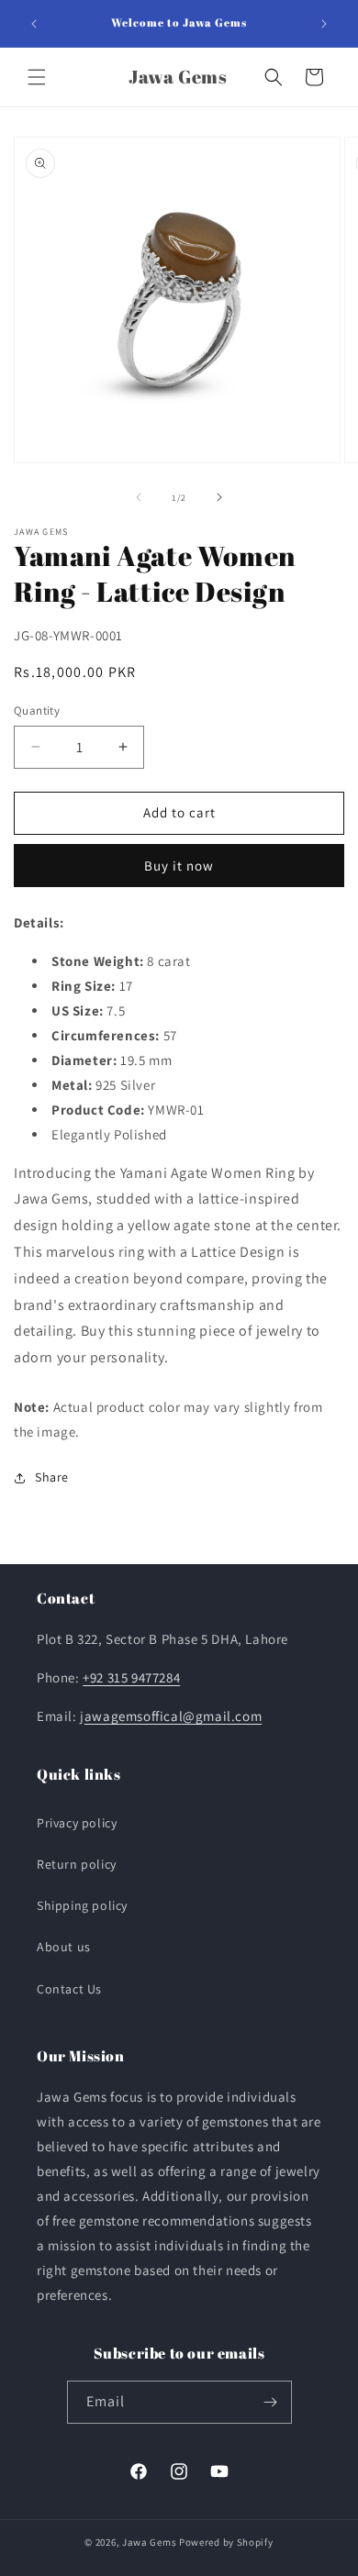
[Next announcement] (324, 24)
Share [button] (52, 1477)
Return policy (77, 1864)
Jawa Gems (149, 2542)
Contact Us (69, 1989)
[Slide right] (219, 497)
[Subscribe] (271, 2402)
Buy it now (179, 866)
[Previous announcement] (34, 24)
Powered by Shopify (226, 2542)
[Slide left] (139, 497)
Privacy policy (77, 1823)
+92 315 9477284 (131, 1677)
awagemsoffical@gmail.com (173, 1716)
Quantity (37, 711)
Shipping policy (82, 1905)
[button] (37, 77)
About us (64, 1947)
